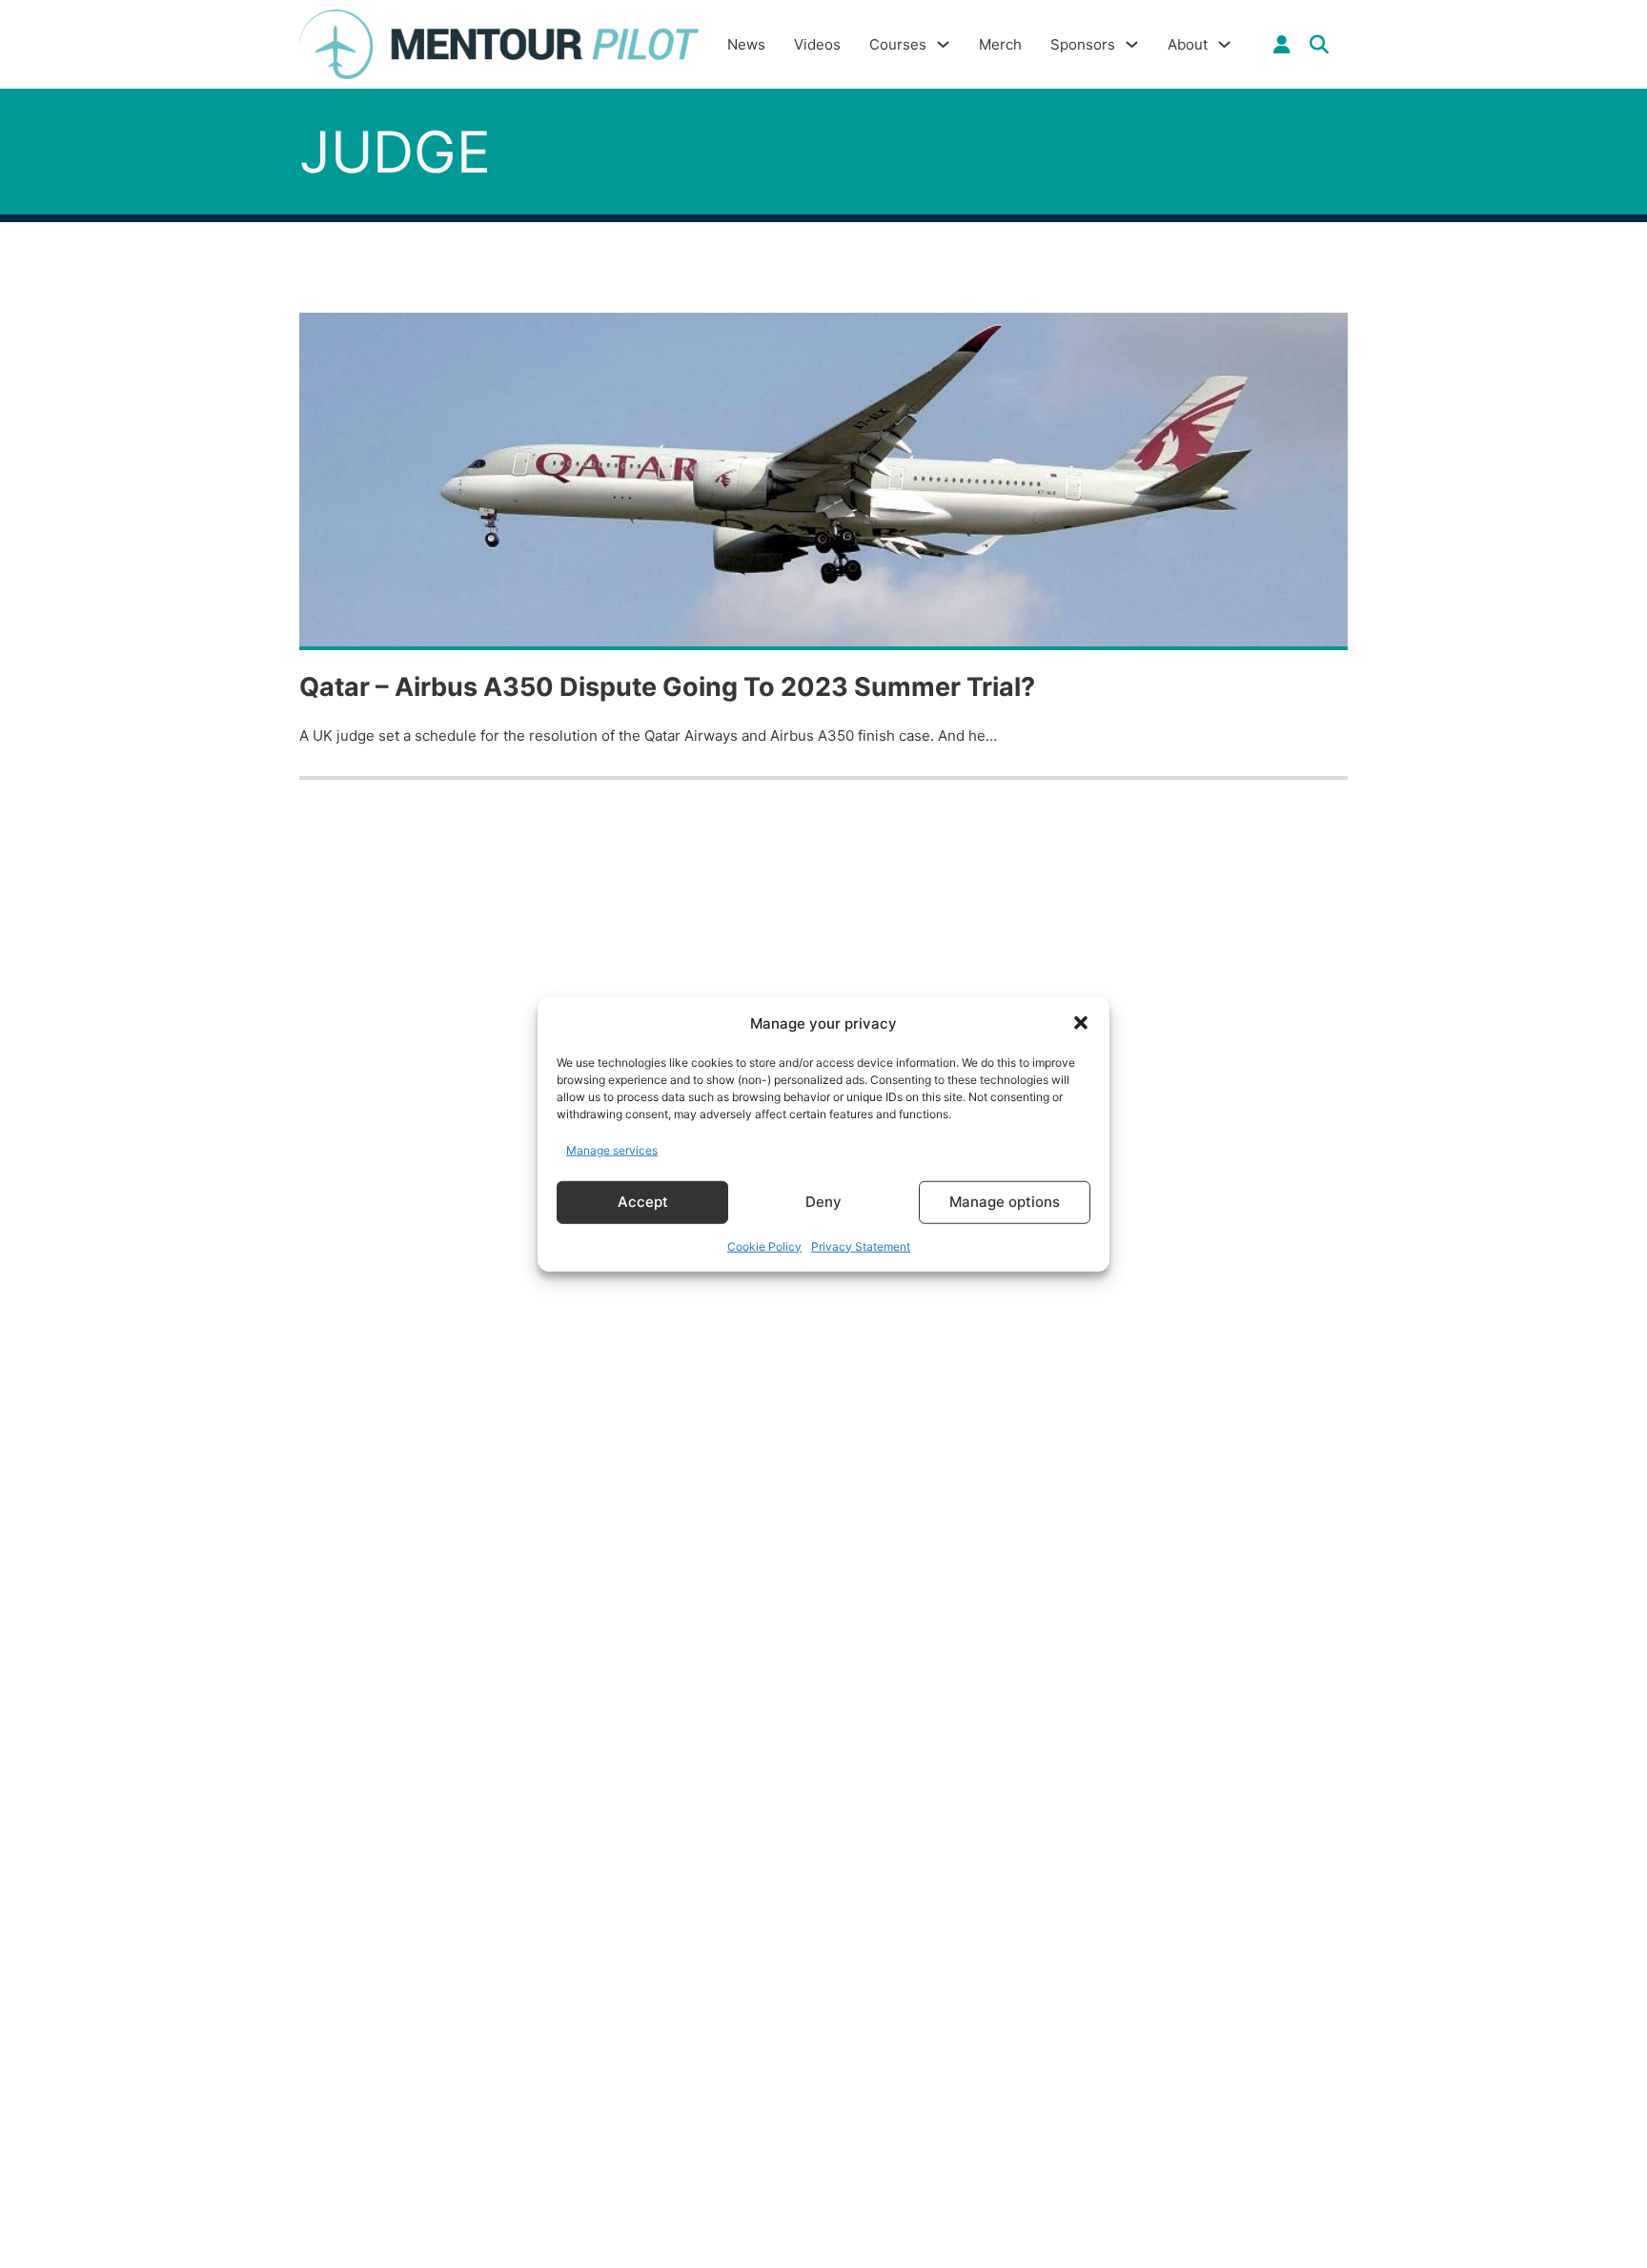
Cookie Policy (764, 1246)
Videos (817, 44)
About (1188, 44)
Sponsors (1083, 44)
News (746, 44)
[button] (1081, 1023)
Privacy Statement (861, 1246)
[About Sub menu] (1224, 44)
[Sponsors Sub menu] (1132, 44)
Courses (898, 44)
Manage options (1005, 1202)
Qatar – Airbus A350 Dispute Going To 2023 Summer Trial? (667, 687)
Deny (823, 1202)
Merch (1000, 44)
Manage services (612, 1150)
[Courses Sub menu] (943, 44)
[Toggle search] (1319, 45)
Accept (643, 1202)
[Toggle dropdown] (1282, 45)
